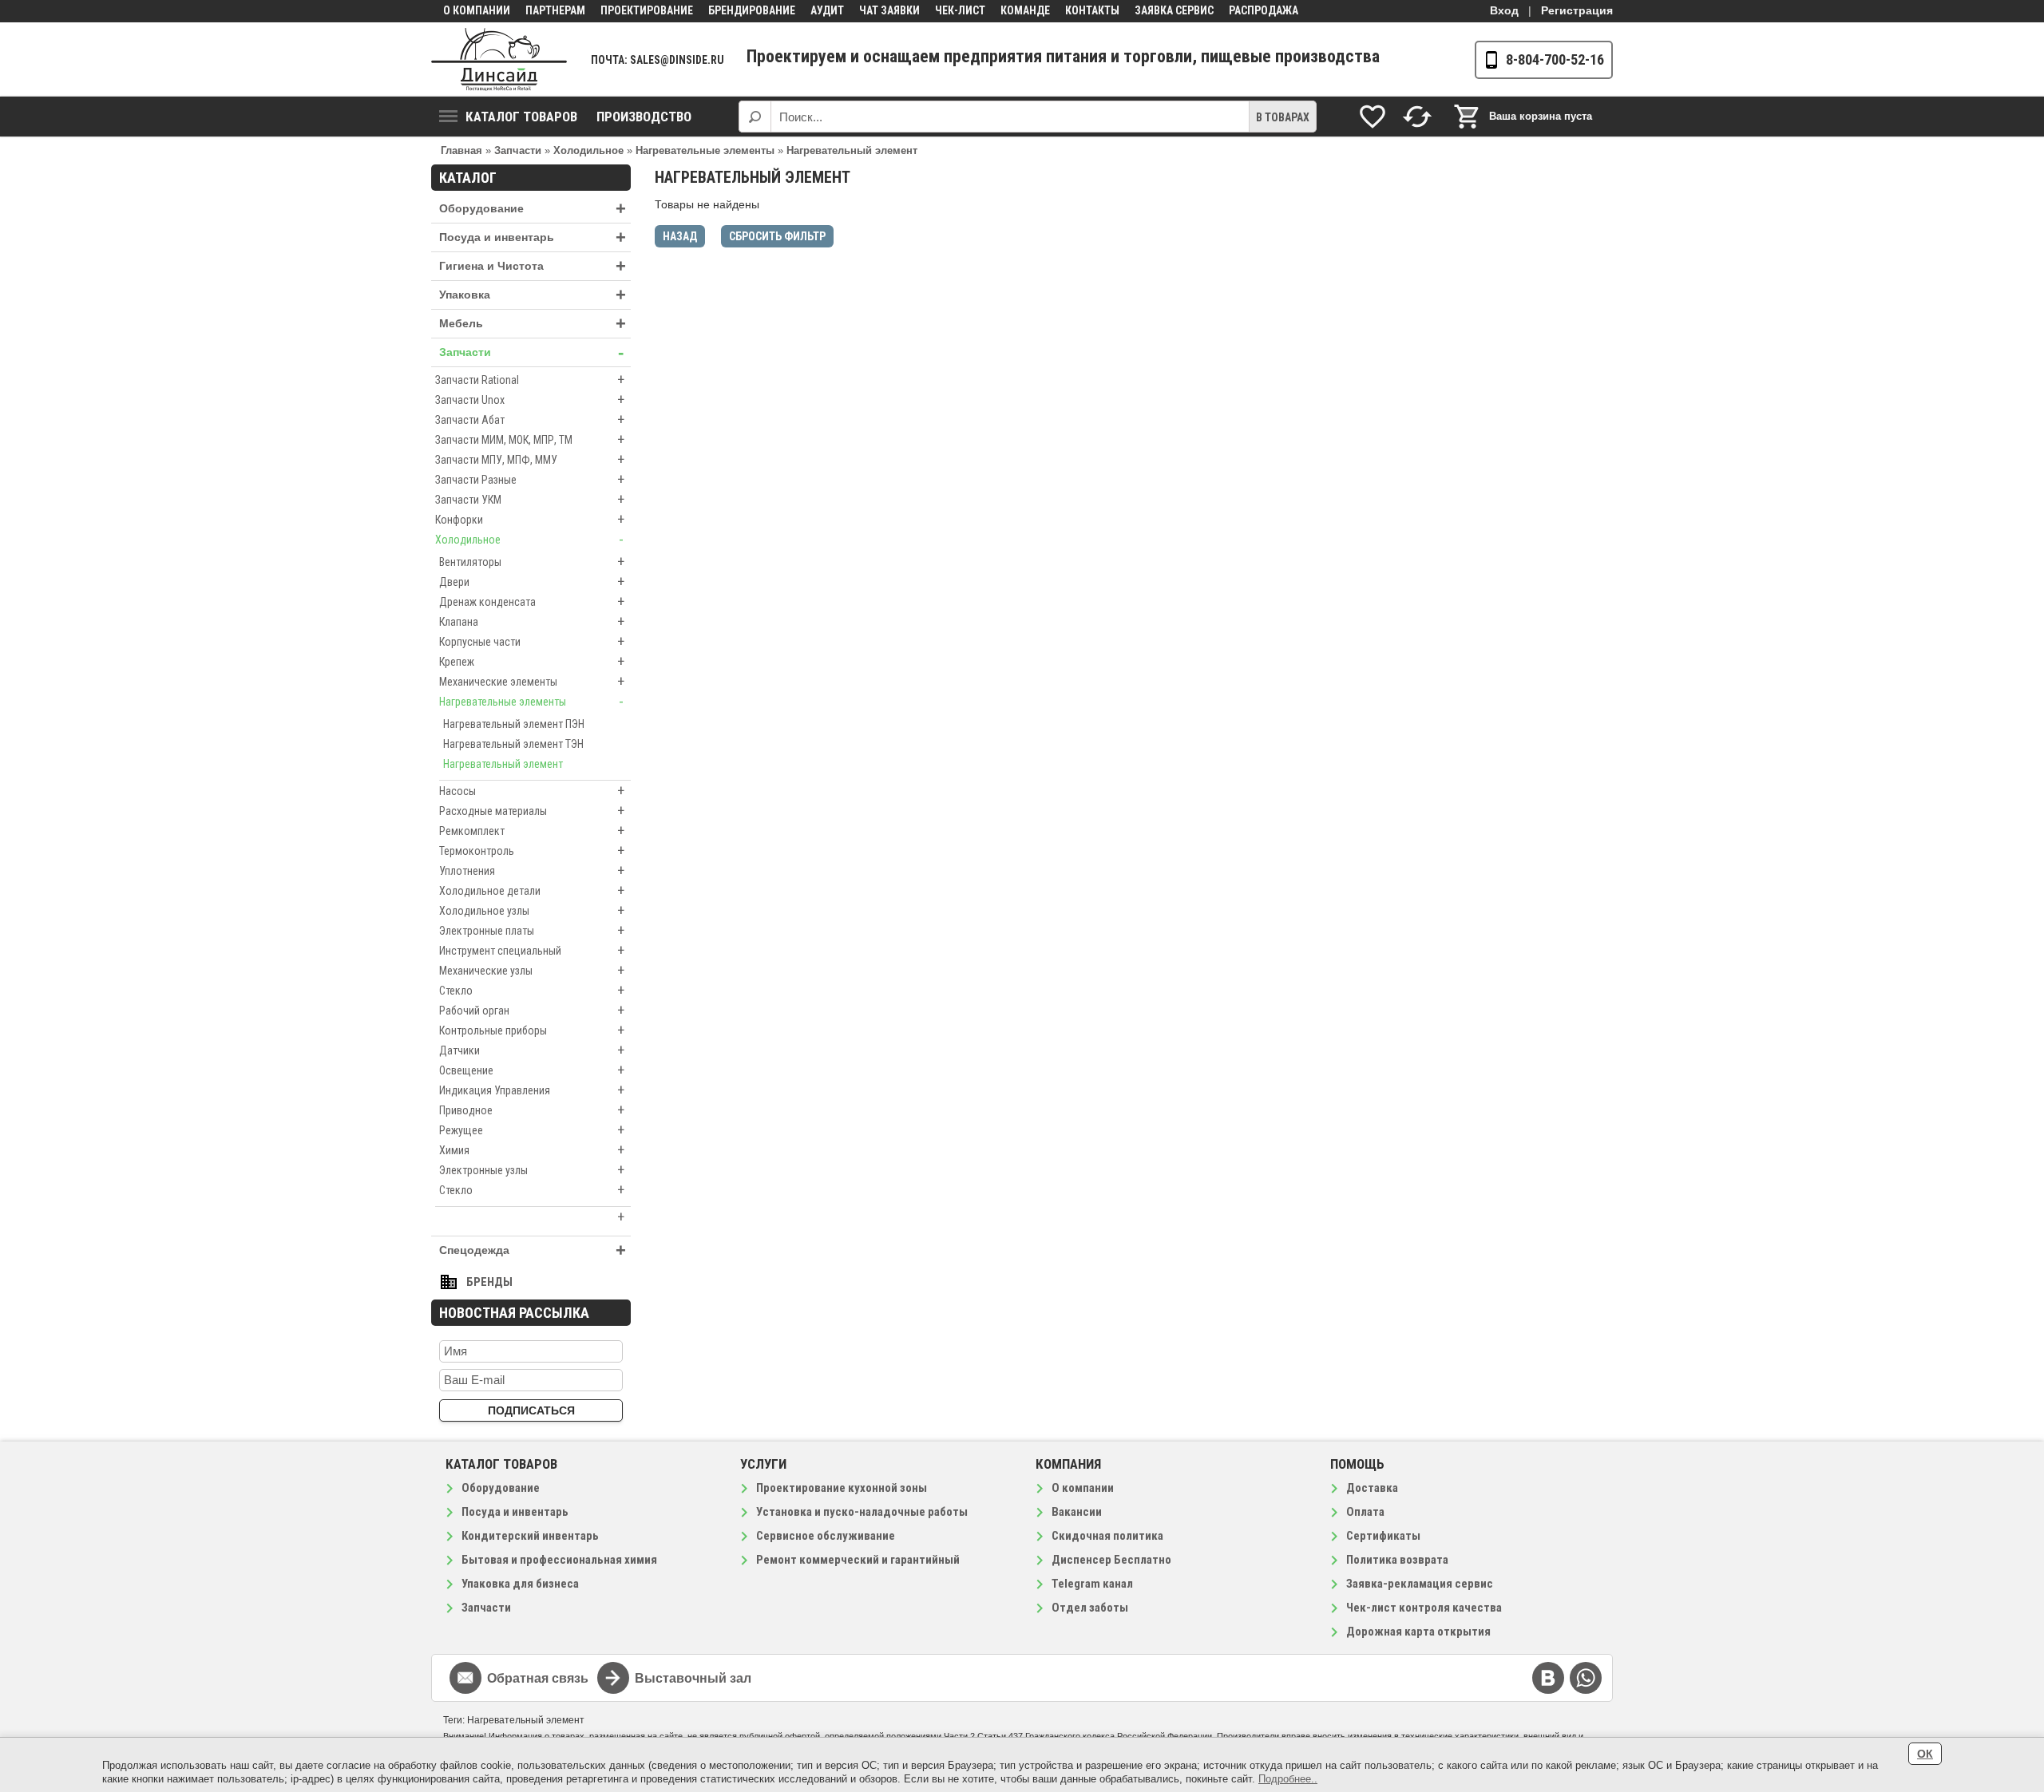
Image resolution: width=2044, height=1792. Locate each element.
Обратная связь (538, 1678)
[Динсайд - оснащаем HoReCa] (499, 59)
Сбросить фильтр (777, 236)
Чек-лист (960, 10)
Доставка (1372, 1488)
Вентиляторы (532, 562)
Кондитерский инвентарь (530, 1536)
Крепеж (532, 661)
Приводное (532, 1110)
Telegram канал (1092, 1584)
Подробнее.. (1288, 1779)
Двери (532, 582)
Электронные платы (532, 930)
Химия (532, 1150)
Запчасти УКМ (530, 499)
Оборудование (533, 209)
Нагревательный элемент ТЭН (513, 744)
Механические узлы (532, 970)
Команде (1025, 10)
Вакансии (1077, 1512)
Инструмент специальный (532, 950)
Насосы (532, 791)
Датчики (532, 1050)
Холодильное (529, 539)
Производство (644, 117)
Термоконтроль (532, 851)
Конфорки (530, 519)
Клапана (532, 621)
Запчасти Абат (530, 419)
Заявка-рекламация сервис (1420, 1584)
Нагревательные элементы (531, 701)
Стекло (532, 990)
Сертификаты (1383, 1536)
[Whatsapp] (1586, 1678)
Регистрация (1577, 10)
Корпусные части (532, 641)
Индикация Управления (532, 1090)
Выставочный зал (693, 1678)
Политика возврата (1397, 1560)
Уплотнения (532, 870)
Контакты (1092, 10)
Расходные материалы (532, 811)
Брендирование (752, 10)
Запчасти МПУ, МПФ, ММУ (530, 459)
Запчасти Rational (530, 380)
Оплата (1365, 1512)
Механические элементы (532, 681)
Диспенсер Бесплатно (1111, 1560)
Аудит (827, 10)
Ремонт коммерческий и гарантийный (858, 1560)
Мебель (533, 324)
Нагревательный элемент (503, 764)
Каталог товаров (521, 117)
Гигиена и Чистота (533, 266)
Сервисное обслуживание (826, 1536)
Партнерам (555, 10)
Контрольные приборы (532, 1030)
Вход (1504, 10)
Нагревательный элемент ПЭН (514, 724)
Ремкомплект (532, 831)
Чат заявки (889, 10)
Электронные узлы (532, 1170)
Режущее (532, 1130)
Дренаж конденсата (532, 601)
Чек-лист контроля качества (1424, 1608)
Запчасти (531, 352)
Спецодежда (533, 1250)
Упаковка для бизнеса (520, 1584)
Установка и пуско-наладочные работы (862, 1512)
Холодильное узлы (532, 910)
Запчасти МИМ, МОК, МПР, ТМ (530, 439)
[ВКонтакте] (1548, 1678)
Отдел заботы (1090, 1608)
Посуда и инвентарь (533, 237)
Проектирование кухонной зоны (842, 1488)
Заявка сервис (1174, 10)
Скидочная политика (1107, 1536)
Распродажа (1264, 10)
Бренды (489, 1282)
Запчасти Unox (530, 400)
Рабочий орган (532, 1010)
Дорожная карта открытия (1418, 1632)
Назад (680, 236)
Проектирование (647, 10)
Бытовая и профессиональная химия (559, 1560)
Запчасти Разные (530, 479)
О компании (477, 10)
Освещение (532, 1070)
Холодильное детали (532, 890)
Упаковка (533, 295)
